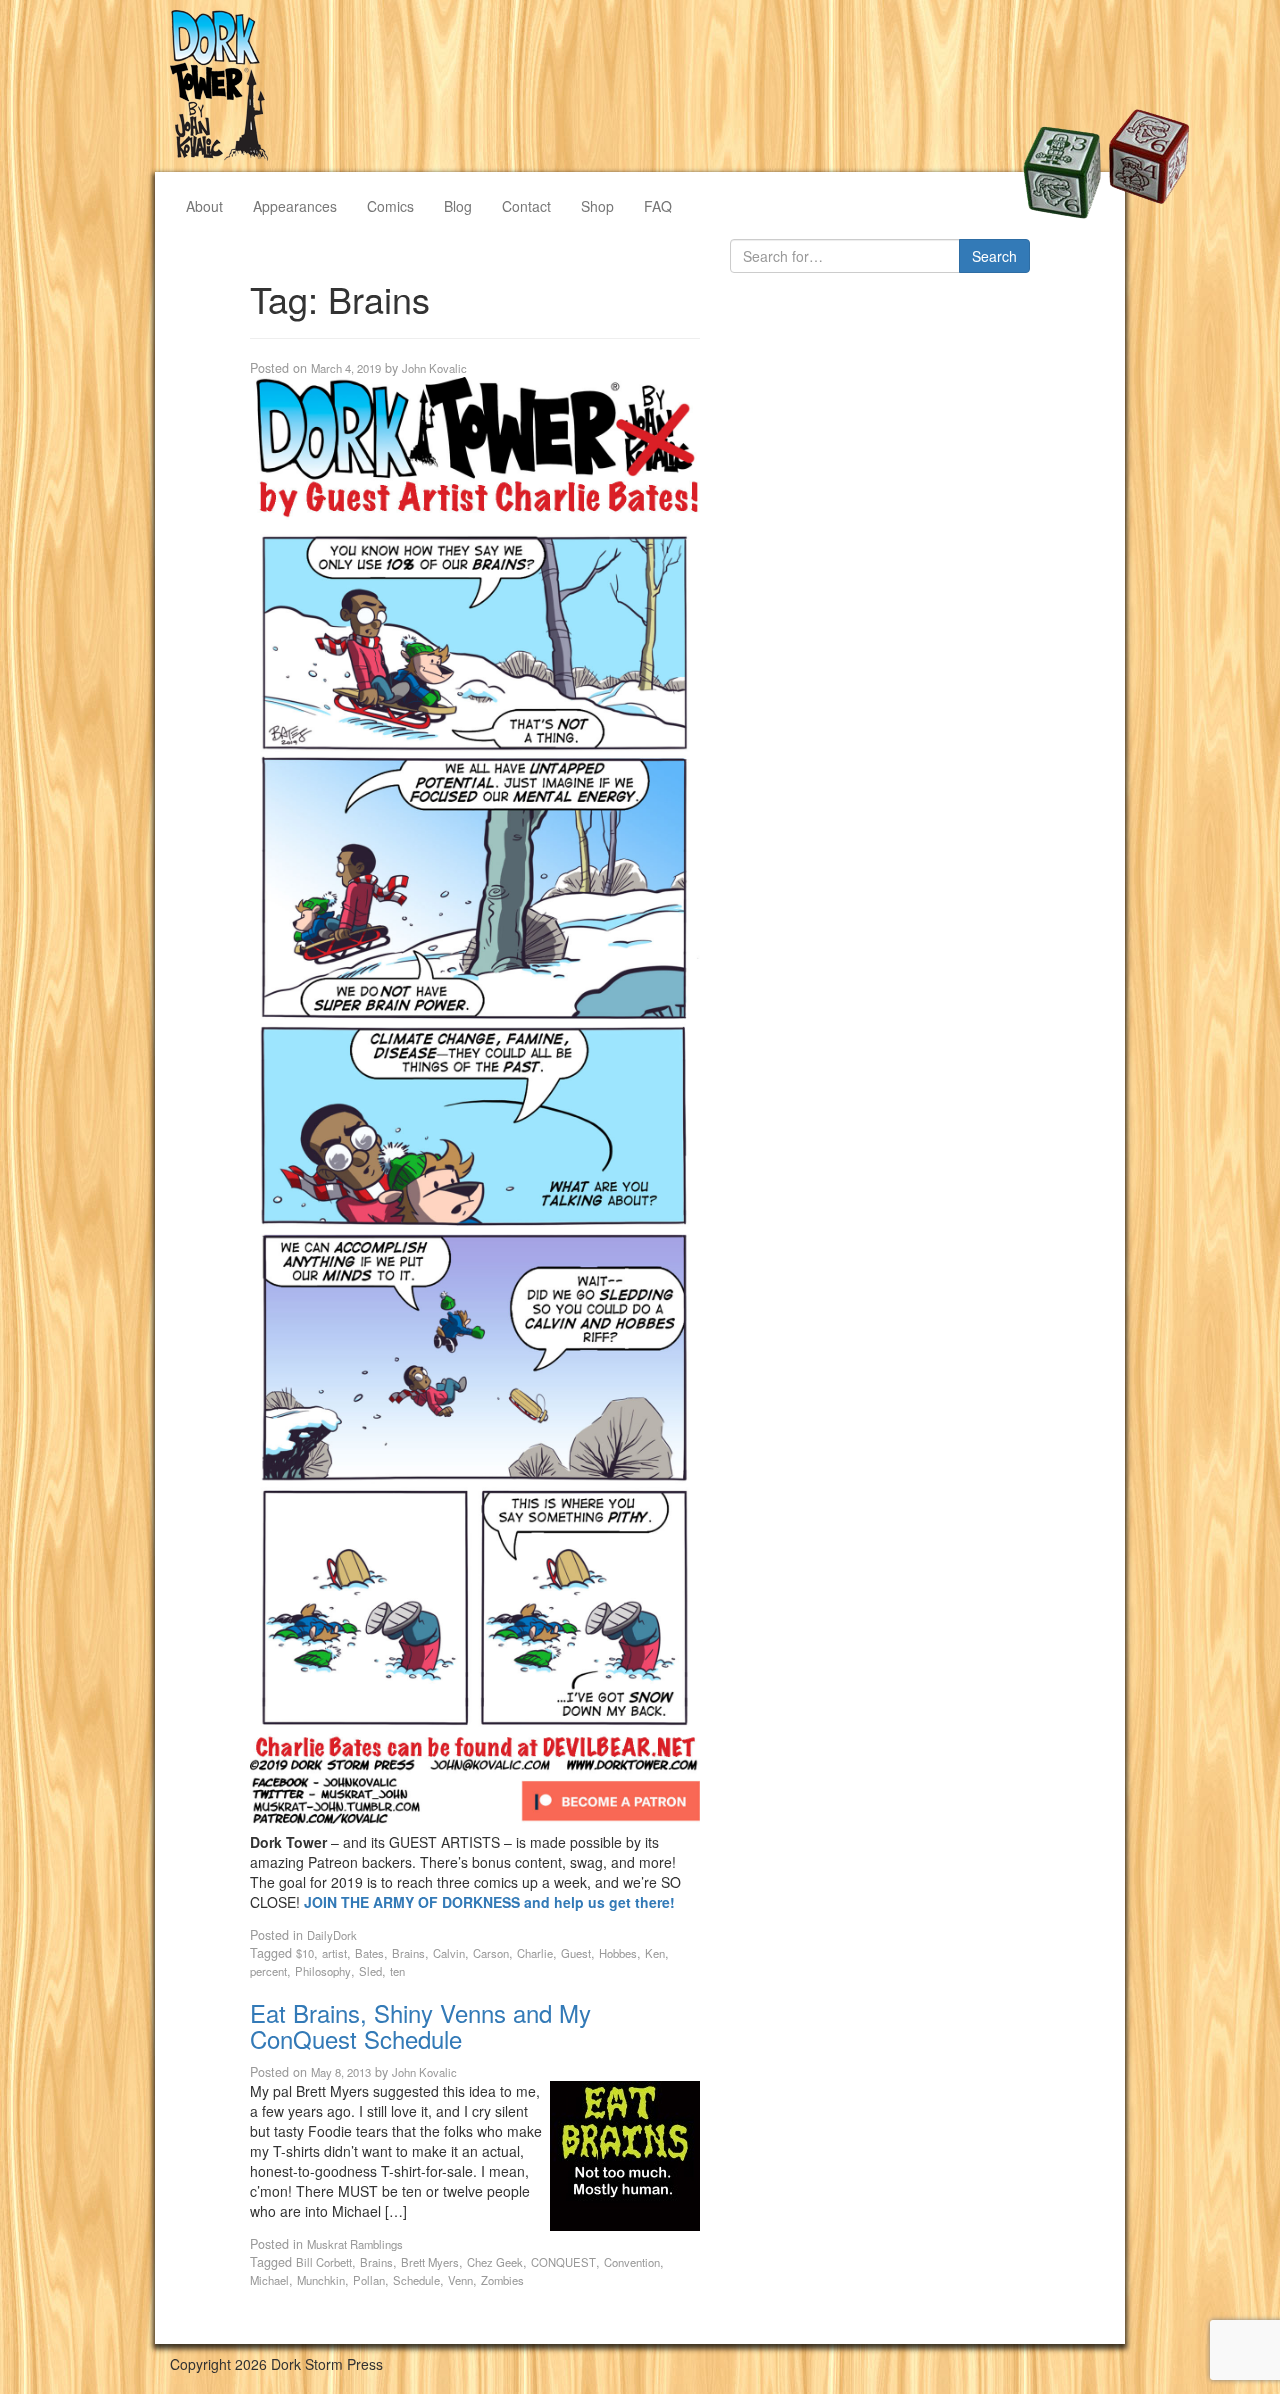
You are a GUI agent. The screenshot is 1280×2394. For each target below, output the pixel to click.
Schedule (416, 2280)
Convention (632, 2262)
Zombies (502, 2280)
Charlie (535, 1953)
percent (268, 1971)
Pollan (369, 2280)
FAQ (658, 206)
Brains (408, 1953)
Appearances (295, 206)
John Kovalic (434, 368)
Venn (460, 2280)
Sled (370, 1971)
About (204, 206)
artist (334, 1953)
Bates (369, 1953)
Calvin (449, 1953)
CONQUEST (563, 2262)
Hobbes (618, 1953)
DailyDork (332, 1935)
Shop (597, 206)
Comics (390, 206)
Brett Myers (430, 2262)
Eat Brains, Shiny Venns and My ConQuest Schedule (420, 2025)
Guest (576, 1953)
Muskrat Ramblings (355, 2244)
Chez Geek (495, 2262)
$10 (305, 1953)
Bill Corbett (324, 2262)
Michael (269, 2280)
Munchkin (321, 2280)
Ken (655, 1953)
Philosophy (323, 1971)
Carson (491, 1953)
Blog (458, 206)
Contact (526, 206)
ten (397, 1971)
